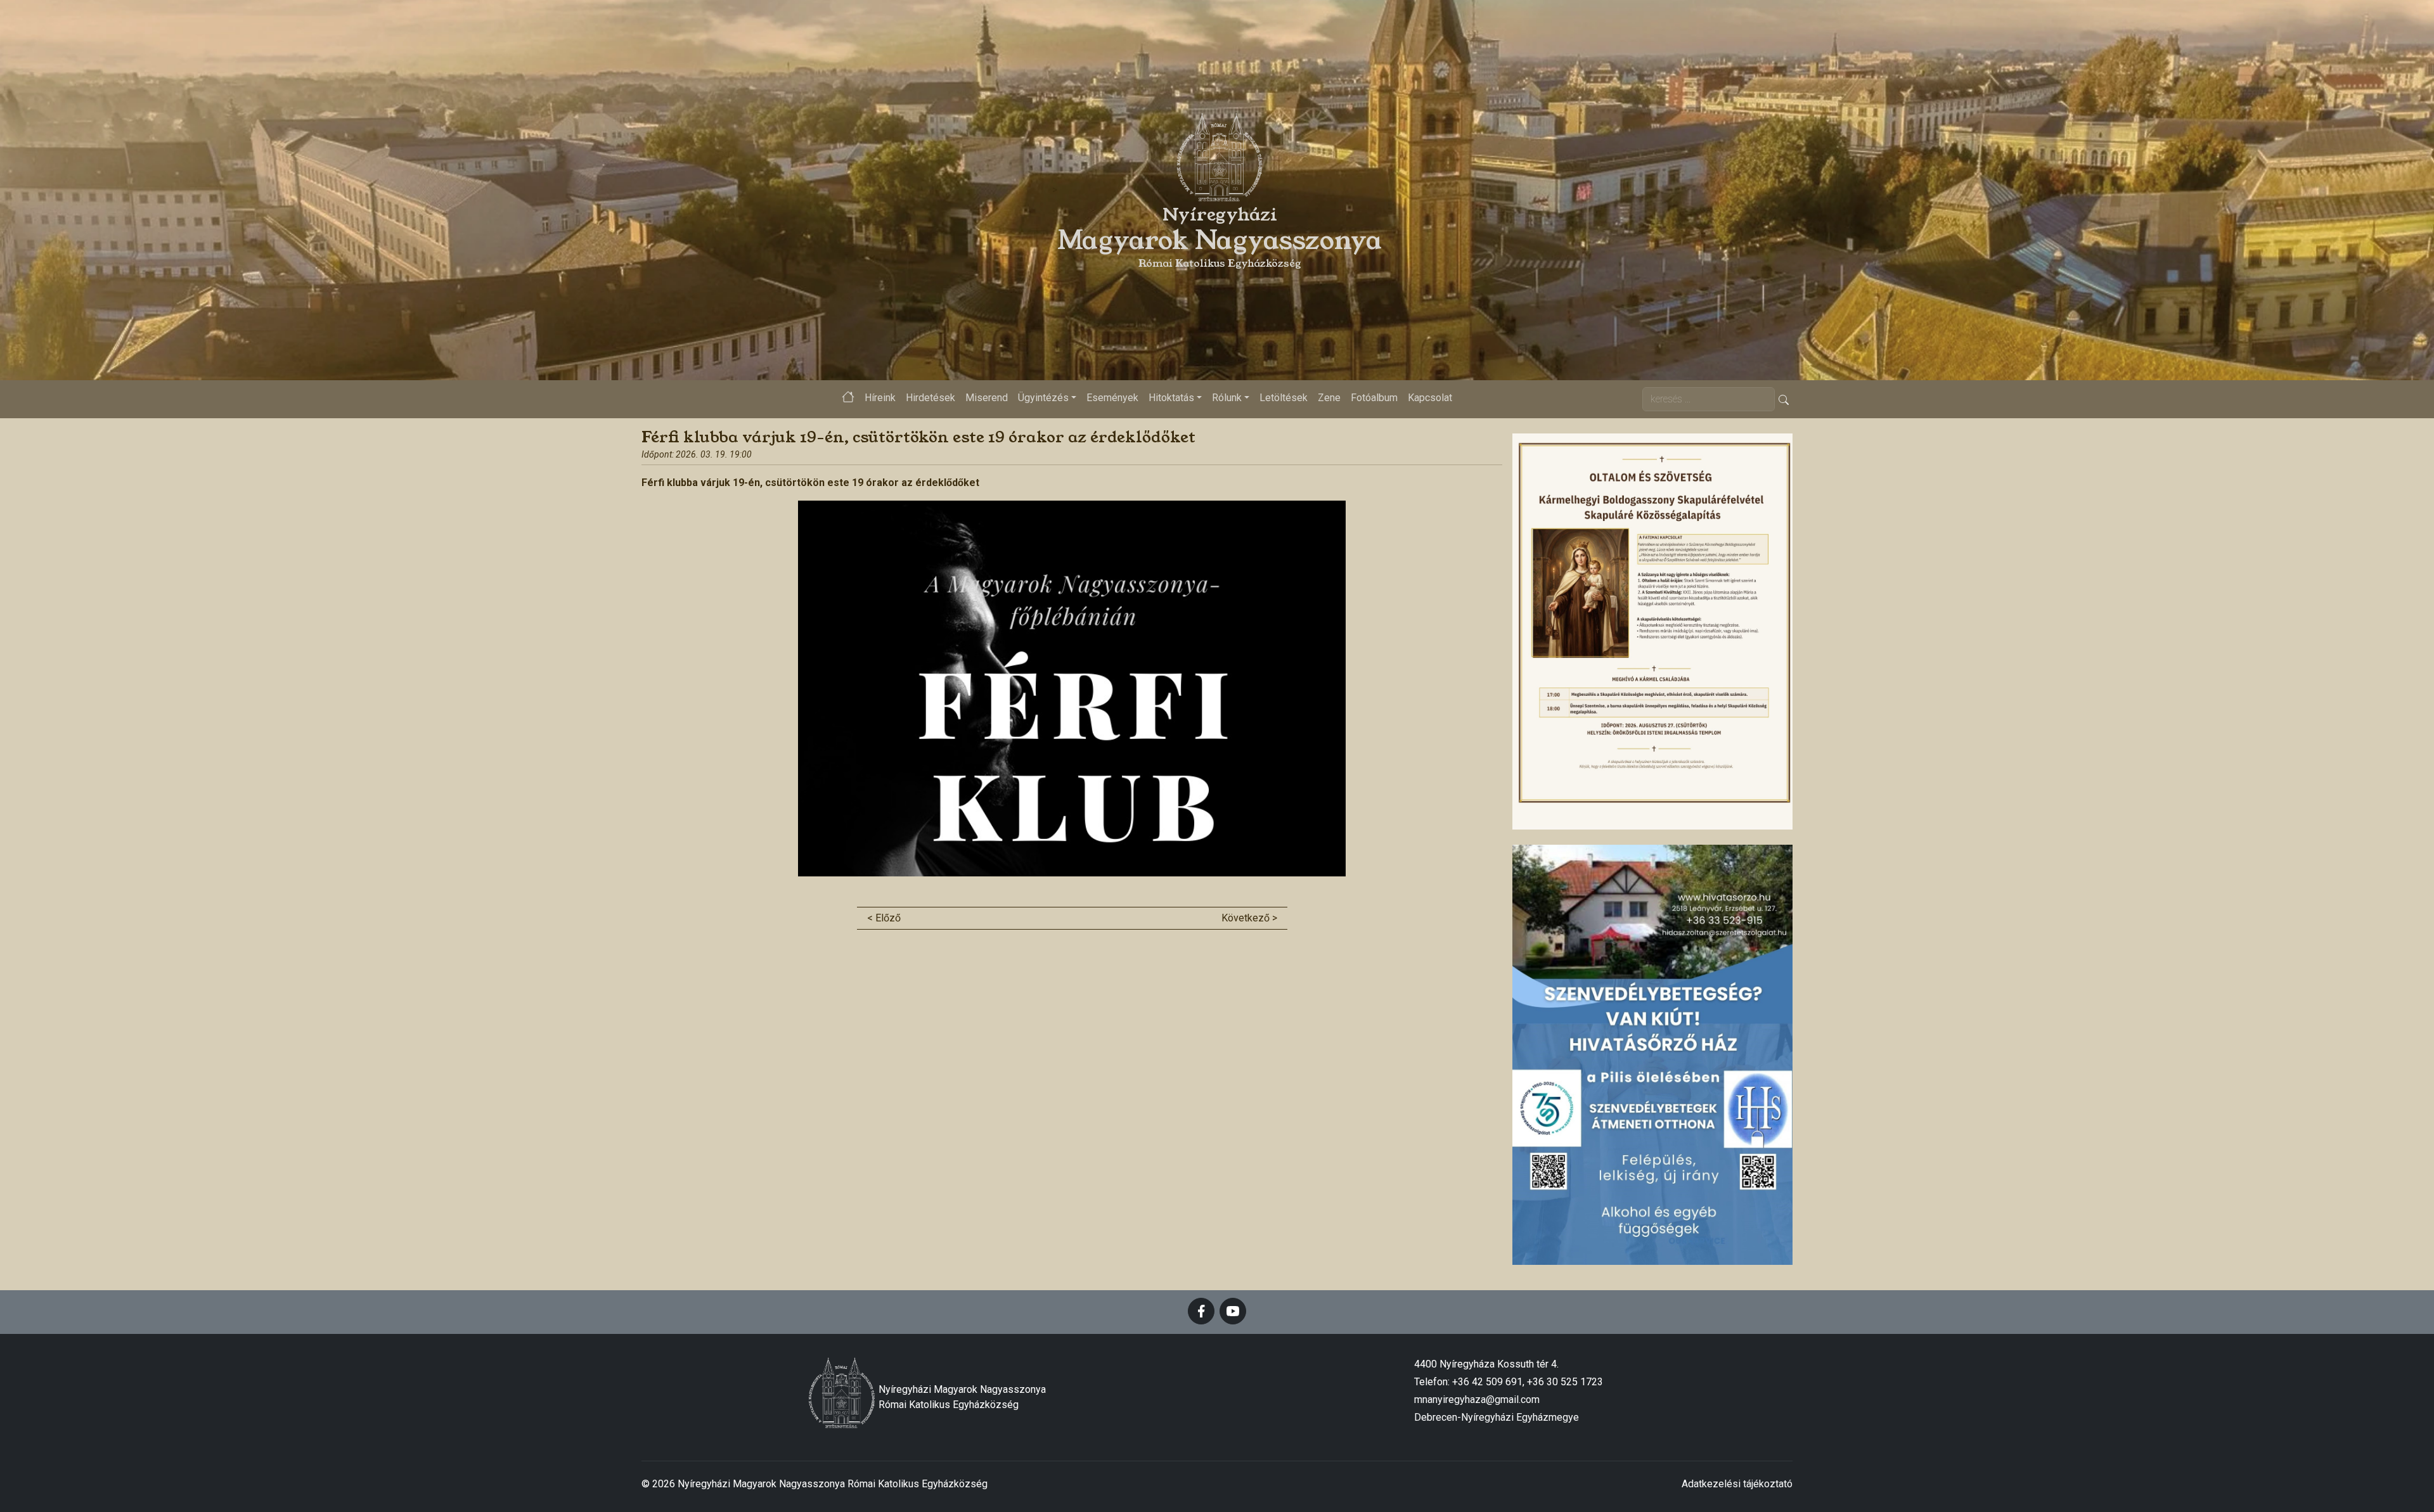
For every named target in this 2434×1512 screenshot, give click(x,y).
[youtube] (1233, 1311)
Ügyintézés (1043, 398)
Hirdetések (930, 398)
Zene (1329, 398)
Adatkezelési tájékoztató (1737, 1484)
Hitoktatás (1171, 398)
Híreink (880, 398)
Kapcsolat (1430, 398)
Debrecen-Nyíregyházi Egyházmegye (1497, 1417)
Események (1112, 398)
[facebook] (1201, 1311)
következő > (1249, 918)
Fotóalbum (1374, 398)
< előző (884, 918)
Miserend (987, 398)
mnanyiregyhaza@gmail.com (1477, 1400)
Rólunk (1227, 398)
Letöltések (1284, 398)
